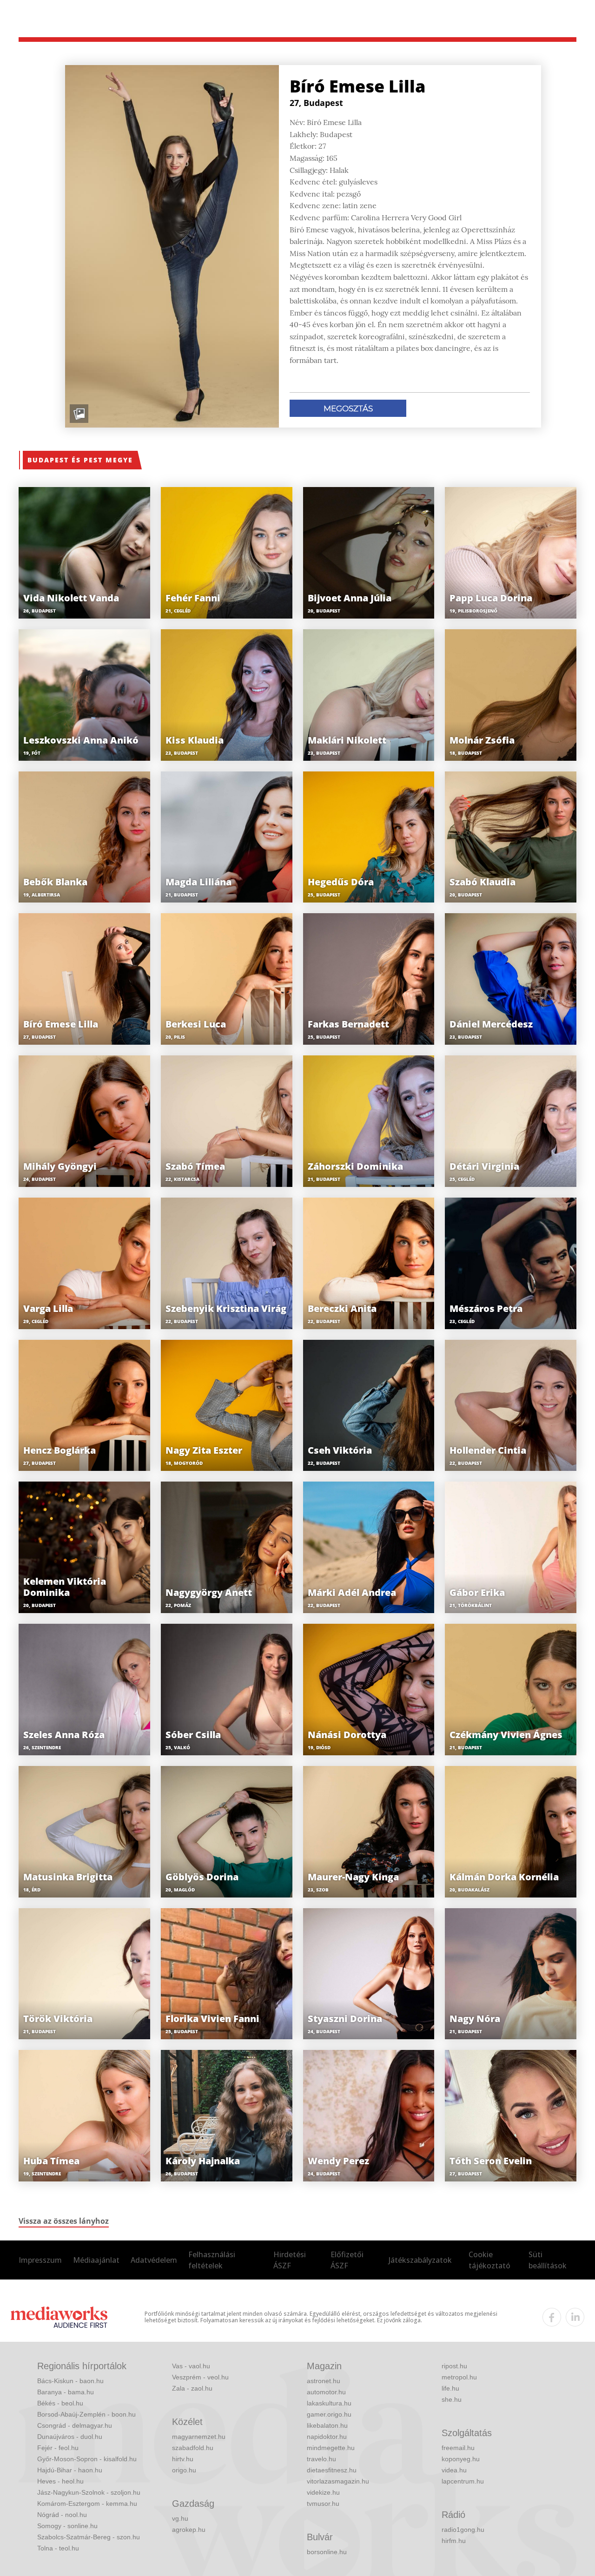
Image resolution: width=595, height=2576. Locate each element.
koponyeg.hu (461, 2459)
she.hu (452, 2399)
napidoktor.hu (327, 2437)
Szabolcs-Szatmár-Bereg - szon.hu (89, 2537)
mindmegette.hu (331, 2448)
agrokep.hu (189, 2530)
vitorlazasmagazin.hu (338, 2481)
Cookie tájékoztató (489, 2260)
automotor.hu (326, 2392)
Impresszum (40, 2260)
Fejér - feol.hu (58, 2448)
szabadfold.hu (193, 2448)
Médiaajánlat (96, 2260)
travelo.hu (321, 2459)
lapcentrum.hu (463, 2481)
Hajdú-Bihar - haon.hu (70, 2470)
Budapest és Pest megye (80, 460)
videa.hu (454, 2470)
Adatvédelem (154, 2260)
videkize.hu (323, 2492)
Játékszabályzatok (420, 2260)
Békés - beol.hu (60, 2403)
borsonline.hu (327, 2552)
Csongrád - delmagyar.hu (75, 2425)
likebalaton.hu (327, 2425)
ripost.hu (454, 2366)
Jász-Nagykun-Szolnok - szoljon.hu (89, 2492)
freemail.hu (458, 2448)
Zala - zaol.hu (192, 2388)
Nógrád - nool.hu (62, 2515)
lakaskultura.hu (329, 2403)
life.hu (450, 2388)
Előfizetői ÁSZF (347, 2260)
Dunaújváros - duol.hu (70, 2437)
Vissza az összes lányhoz (64, 2221)
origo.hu (184, 2470)
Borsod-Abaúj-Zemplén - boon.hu (86, 2414)
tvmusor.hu (323, 2504)
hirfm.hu (454, 2541)
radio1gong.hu (463, 2530)
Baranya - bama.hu (66, 2392)
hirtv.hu (183, 2459)
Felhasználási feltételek (212, 2260)
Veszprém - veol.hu (200, 2377)
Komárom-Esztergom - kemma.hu (87, 2504)
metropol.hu (459, 2377)
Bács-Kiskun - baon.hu (70, 2381)
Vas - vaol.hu (191, 2366)
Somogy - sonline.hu (67, 2526)
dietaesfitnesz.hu (332, 2470)
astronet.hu (324, 2381)
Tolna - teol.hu (58, 2548)
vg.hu (180, 2518)
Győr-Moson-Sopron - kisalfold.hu (87, 2459)
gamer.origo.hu (329, 2414)
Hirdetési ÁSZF (290, 2260)
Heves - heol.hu (60, 2481)
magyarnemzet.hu (199, 2437)
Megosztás (348, 408)
